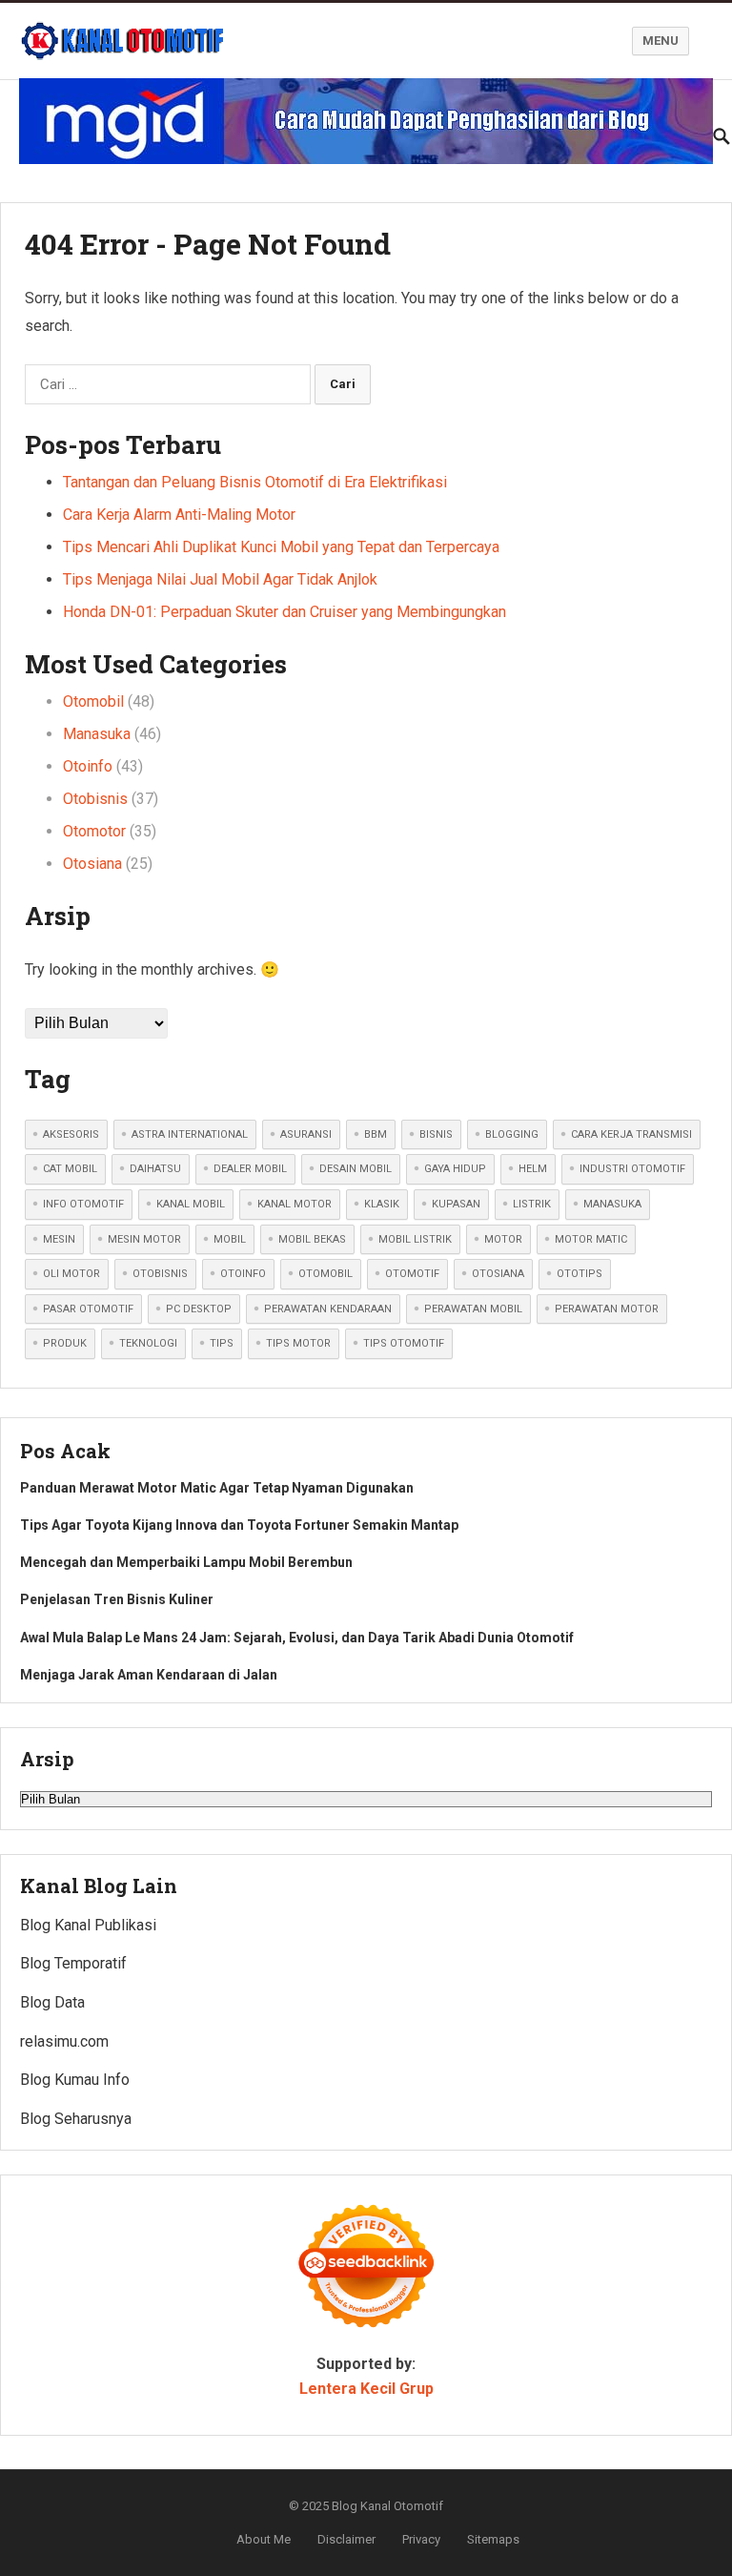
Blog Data (52, 2002)
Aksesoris (71, 1134)
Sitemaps (493, 2539)
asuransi (306, 1134)
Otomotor (94, 831)
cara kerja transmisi (631, 1134)
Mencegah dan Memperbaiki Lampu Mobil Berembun (186, 1562)
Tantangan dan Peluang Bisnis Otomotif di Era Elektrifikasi (255, 482)
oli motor (71, 1274)
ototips (579, 1274)
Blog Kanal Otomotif (387, 2506)
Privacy (421, 2539)
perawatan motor (607, 1309)
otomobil (325, 1274)
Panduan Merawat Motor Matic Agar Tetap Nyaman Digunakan (217, 1488)
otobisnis (160, 1274)
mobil (230, 1239)
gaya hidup (455, 1169)
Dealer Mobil (250, 1169)
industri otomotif (632, 1169)
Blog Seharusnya (76, 2119)
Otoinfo (88, 766)
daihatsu (155, 1169)
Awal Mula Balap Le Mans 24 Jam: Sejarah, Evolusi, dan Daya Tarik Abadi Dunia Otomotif (297, 1638)
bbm (376, 1134)
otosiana (498, 1274)
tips (222, 1343)
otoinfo (243, 1274)
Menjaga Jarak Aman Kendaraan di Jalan (149, 1675)
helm (533, 1169)
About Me (264, 2539)
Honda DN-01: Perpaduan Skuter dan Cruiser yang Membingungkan (285, 612)
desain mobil (356, 1169)
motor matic (591, 1239)
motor (503, 1239)
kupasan (456, 1204)
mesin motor (144, 1239)
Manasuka (97, 734)
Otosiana (92, 864)
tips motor (298, 1343)
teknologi (148, 1343)
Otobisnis (95, 799)
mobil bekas (312, 1239)
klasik (382, 1204)
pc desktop (199, 1309)
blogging (512, 1134)
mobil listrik (415, 1239)
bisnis (436, 1134)
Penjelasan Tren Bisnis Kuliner (117, 1599)
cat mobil (70, 1169)
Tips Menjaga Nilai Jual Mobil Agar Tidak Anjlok (220, 579)
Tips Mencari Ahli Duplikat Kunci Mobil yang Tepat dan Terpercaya (281, 547)
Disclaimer (346, 2539)
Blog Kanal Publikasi (88, 1925)
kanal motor (295, 1204)
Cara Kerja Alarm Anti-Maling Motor (179, 515)
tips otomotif (404, 1343)
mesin (59, 1239)
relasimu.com (64, 2041)
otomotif (412, 1274)
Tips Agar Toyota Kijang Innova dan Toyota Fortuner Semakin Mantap (239, 1525)
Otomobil (93, 701)
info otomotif (83, 1204)
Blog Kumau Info (75, 2080)
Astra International (190, 1134)
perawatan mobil (473, 1309)
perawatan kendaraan (328, 1309)
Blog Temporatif (73, 1963)
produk (65, 1343)
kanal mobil (191, 1204)
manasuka (612, 1204)
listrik (532, 1204)
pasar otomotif (88, 1309)
